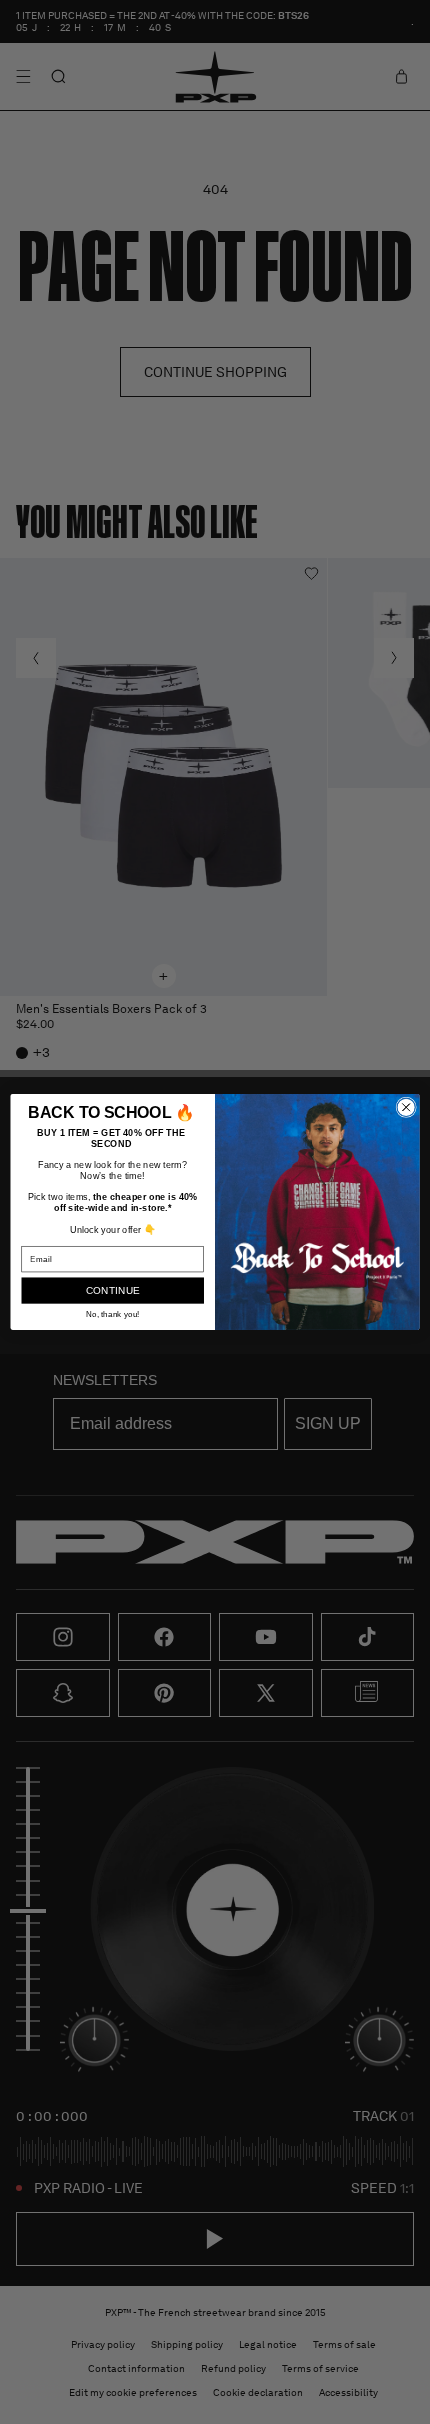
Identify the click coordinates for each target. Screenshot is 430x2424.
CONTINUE (113, 1291)
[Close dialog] (406, 1107)
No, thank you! (112, 1313)
